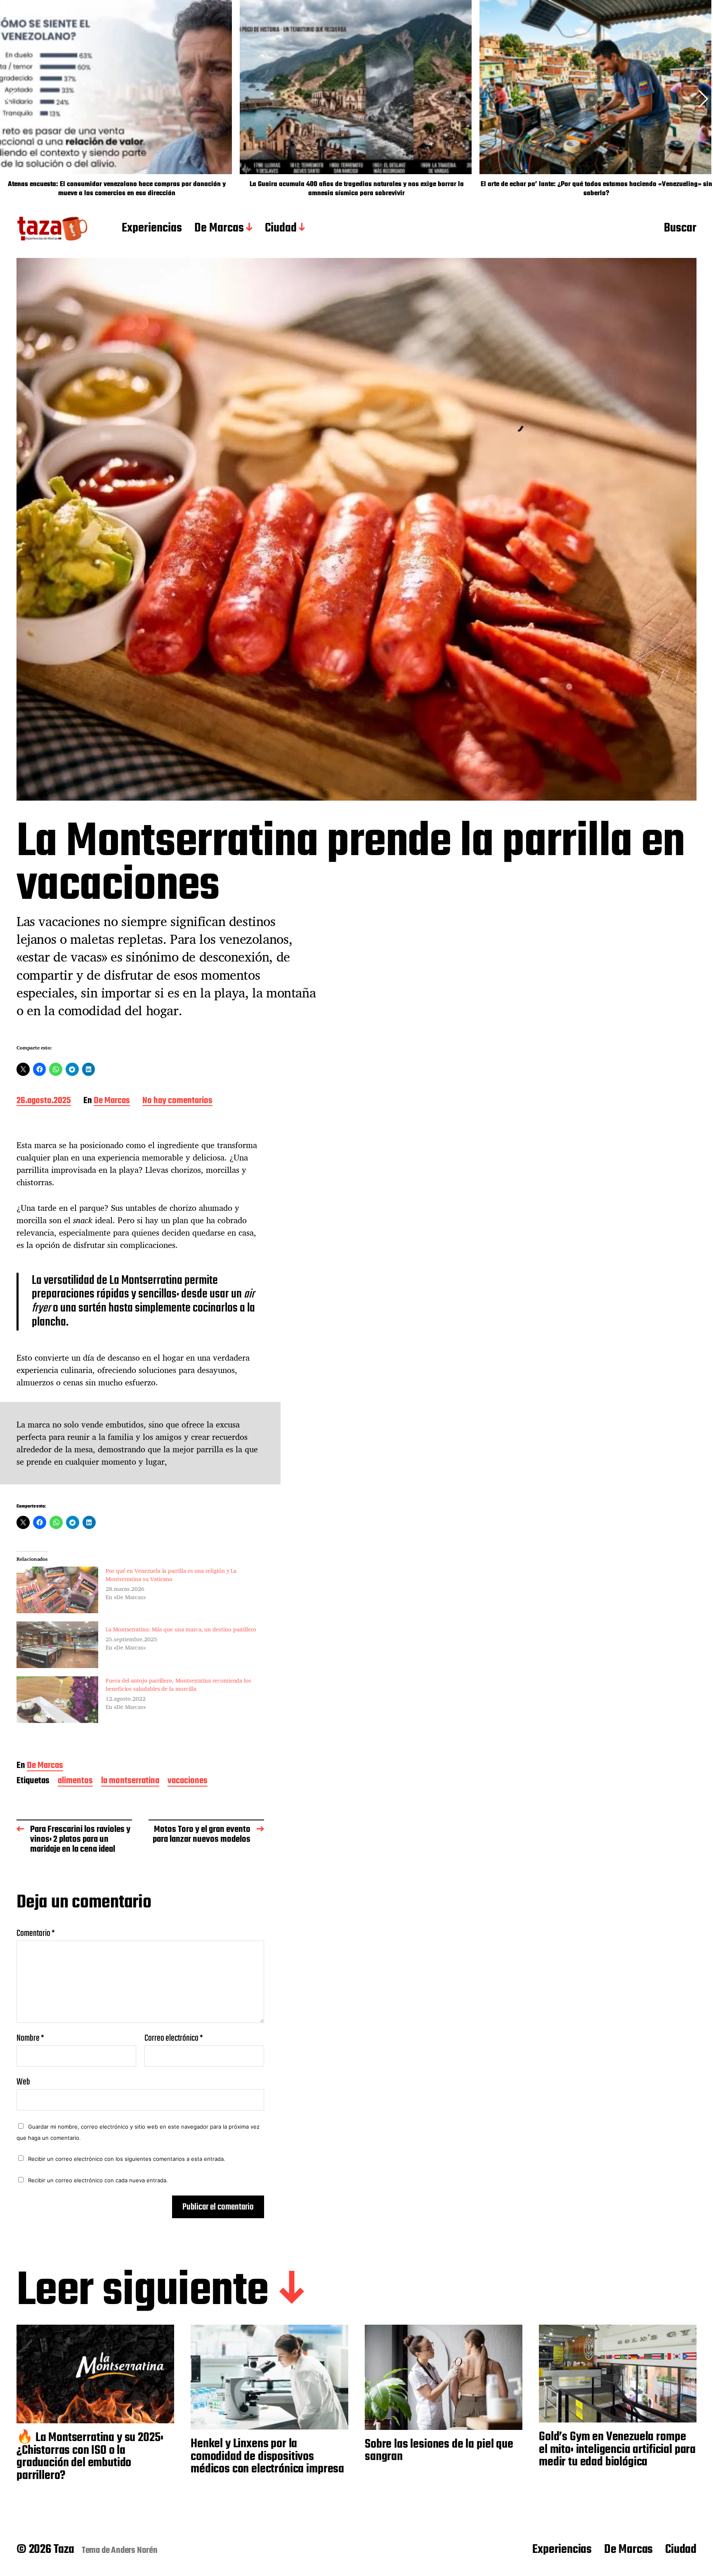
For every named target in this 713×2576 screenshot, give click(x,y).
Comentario (36, 1933)
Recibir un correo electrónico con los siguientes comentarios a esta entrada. (127, 2159)
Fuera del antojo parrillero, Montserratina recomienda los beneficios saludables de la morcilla (178, 1684)
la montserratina (130, 1781)
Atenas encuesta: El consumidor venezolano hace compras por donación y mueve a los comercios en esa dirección (117, 189)
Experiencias (152, 229)
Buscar (680, 229)
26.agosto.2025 (44, 1101)
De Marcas (219, 229)
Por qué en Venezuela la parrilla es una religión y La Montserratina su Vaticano (171, 1575)
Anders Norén (134, 2550)
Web (23, 2081)
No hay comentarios (177, 1101)
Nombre (30, 2038)
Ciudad (281, 229)
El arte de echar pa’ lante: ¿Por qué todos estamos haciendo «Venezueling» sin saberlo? (596, 189)
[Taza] (53, 229)
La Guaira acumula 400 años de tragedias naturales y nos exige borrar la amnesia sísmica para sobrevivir (357, 189)
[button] (703, 99)
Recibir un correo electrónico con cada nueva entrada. (98, 2180)
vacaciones (188, 1781)
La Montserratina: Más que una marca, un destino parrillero (181, 1629)
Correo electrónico (174, 2038)
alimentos (75, 1781)
